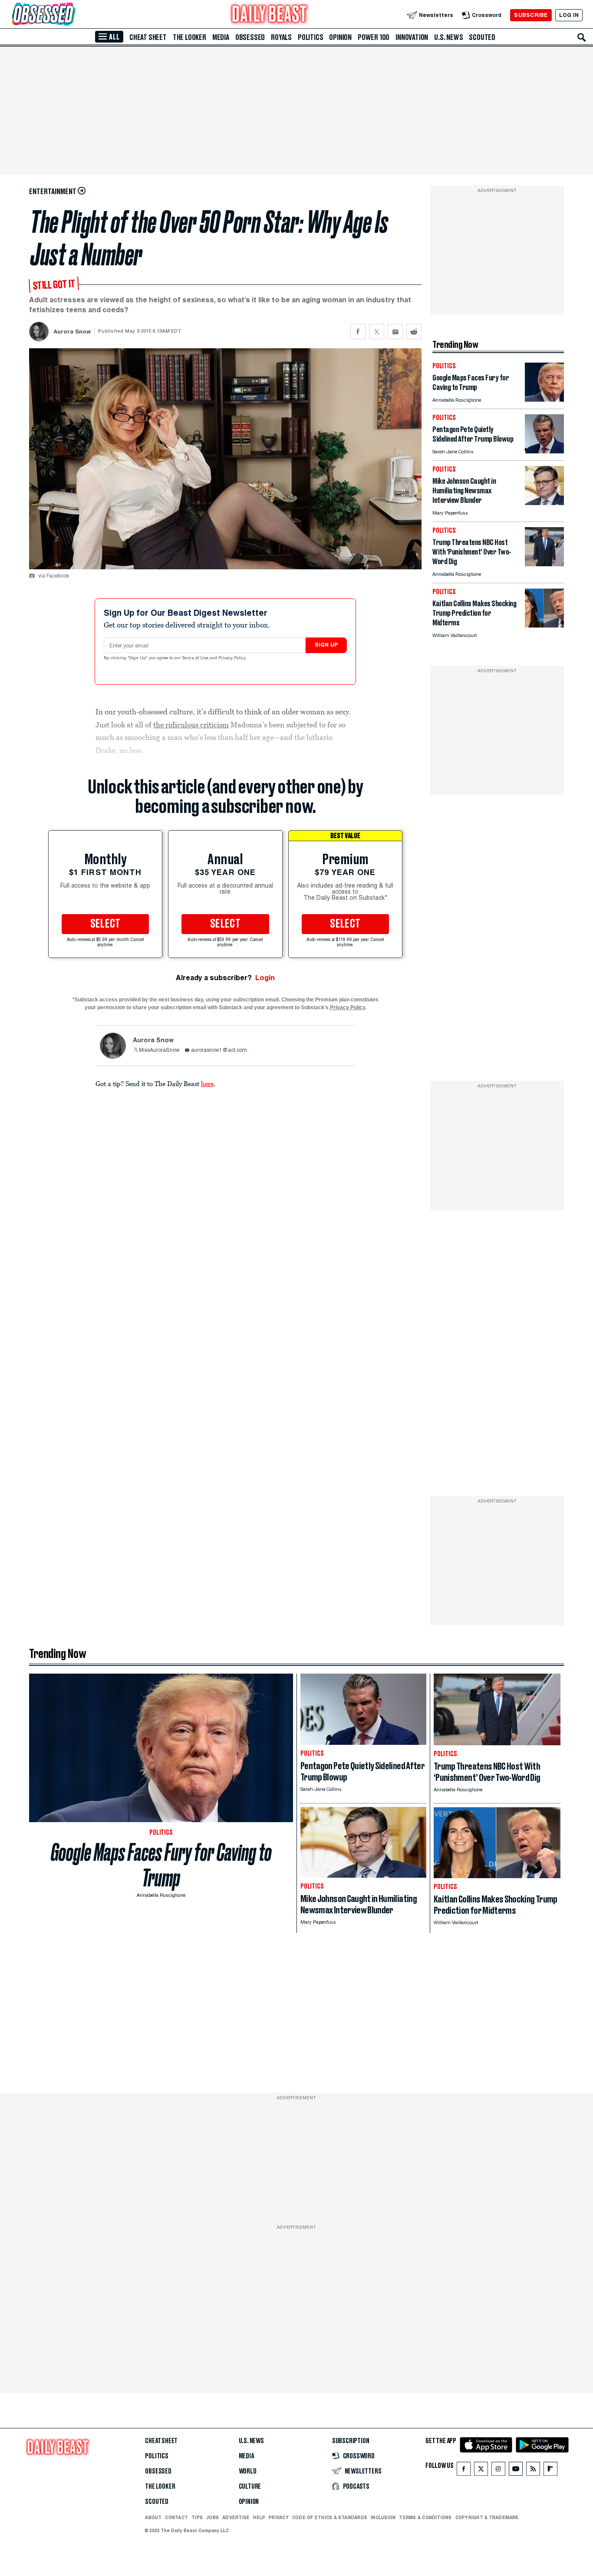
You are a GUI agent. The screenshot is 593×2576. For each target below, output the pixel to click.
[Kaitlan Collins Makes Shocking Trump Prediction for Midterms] (544, 625)
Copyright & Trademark (487, 2517)
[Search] (582, 37)
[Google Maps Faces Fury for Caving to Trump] (544, 399)
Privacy (279, 2517)
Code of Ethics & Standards (330, 2517)
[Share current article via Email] (395, 332)
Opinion (340, 37)
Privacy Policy (233, 658)
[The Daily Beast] (270, 15)
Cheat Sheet (148, 37)
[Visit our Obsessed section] (71, 15)
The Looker (189, 37)
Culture (250, 2487)
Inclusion (383, 2517)
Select (105, 924)
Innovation (412, 37)
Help (259, 2517)
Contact (176, 2517)
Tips (197, 2517)
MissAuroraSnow (159, 1050)
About (153, 2517)
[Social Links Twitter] (481, 2471)
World (248, 2471)
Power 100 (374, 37)
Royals (281, 37)
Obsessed (250, 37)
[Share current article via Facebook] (358, 332)
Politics (310, 37)
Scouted (482, 37)
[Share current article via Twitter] (377, 332)
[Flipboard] (550, 2471)
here (207, 1083)
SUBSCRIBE (531, 15)
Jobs (212, 2517)
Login (265, 978)
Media (221, 37)
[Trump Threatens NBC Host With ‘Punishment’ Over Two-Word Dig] (544, 564)
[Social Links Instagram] (498, 2471)
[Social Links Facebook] (464, 2471)
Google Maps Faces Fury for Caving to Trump (161, 1865)
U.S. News (448, 37)
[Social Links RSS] (533, 2471)
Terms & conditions (425, 2517)
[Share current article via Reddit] (414, 332)
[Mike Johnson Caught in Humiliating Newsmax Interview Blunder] (544, 503)
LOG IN (569, 15)
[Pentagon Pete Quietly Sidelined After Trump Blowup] (544, 451)
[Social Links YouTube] (516, 2471)
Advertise (236, 2517)
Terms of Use (196, 658)
